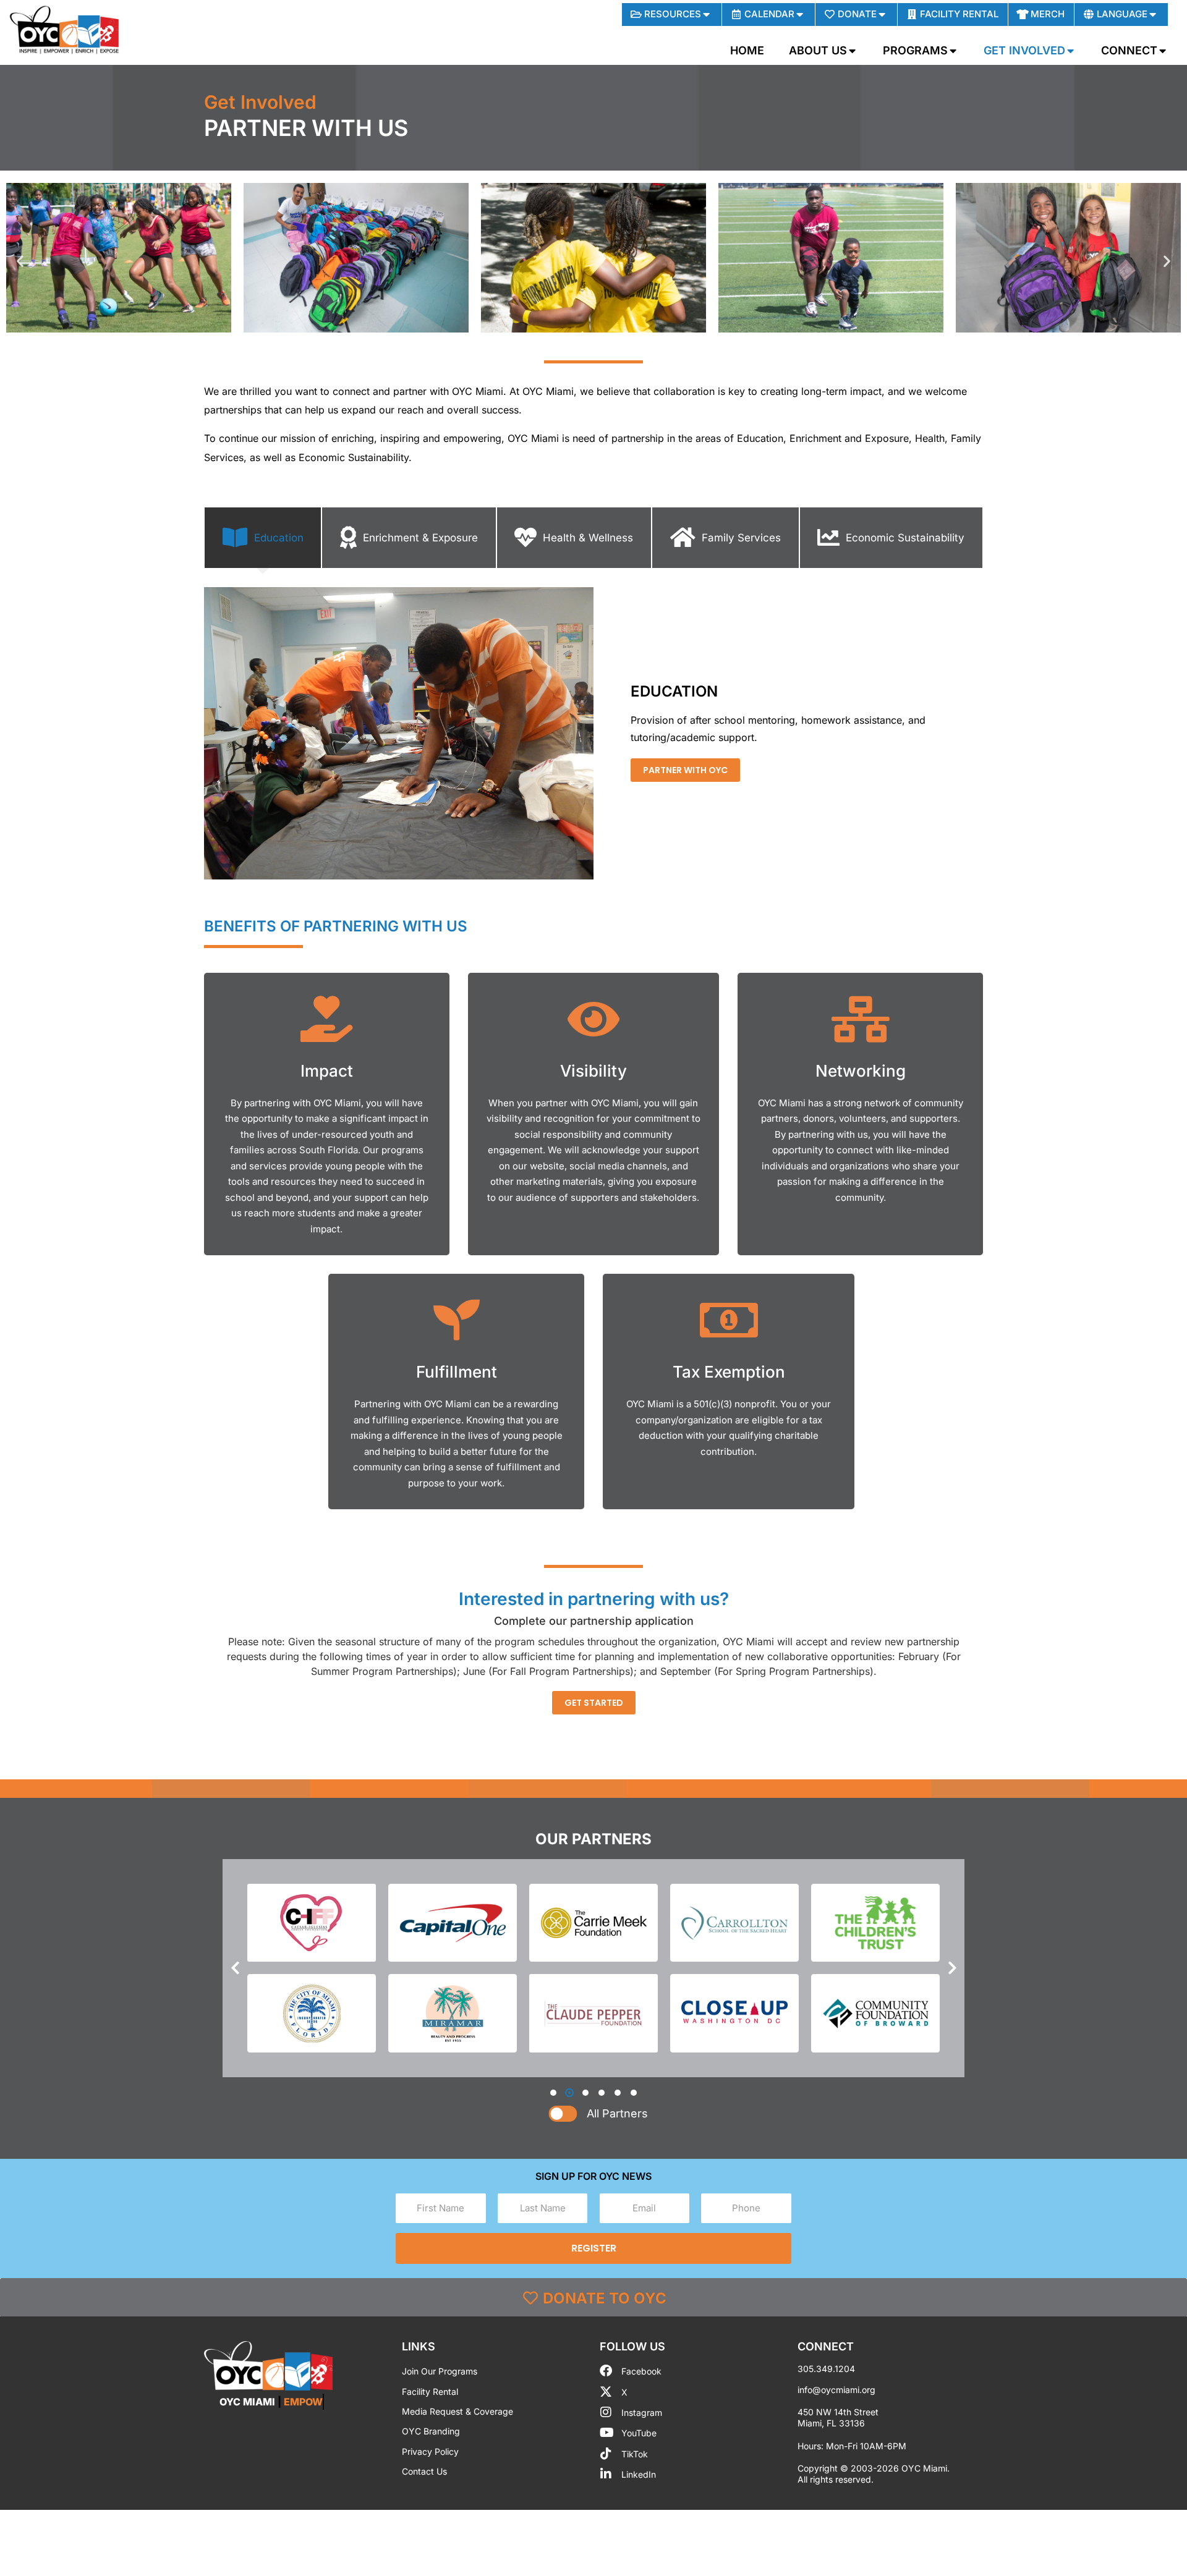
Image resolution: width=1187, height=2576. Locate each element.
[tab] (263, 538)
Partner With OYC (685, 770)
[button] (20, 261)
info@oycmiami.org (836, 2390)
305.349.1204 (826, 2369)
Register (594, 2248)
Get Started (594, 1703)
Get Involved (260, 102)
